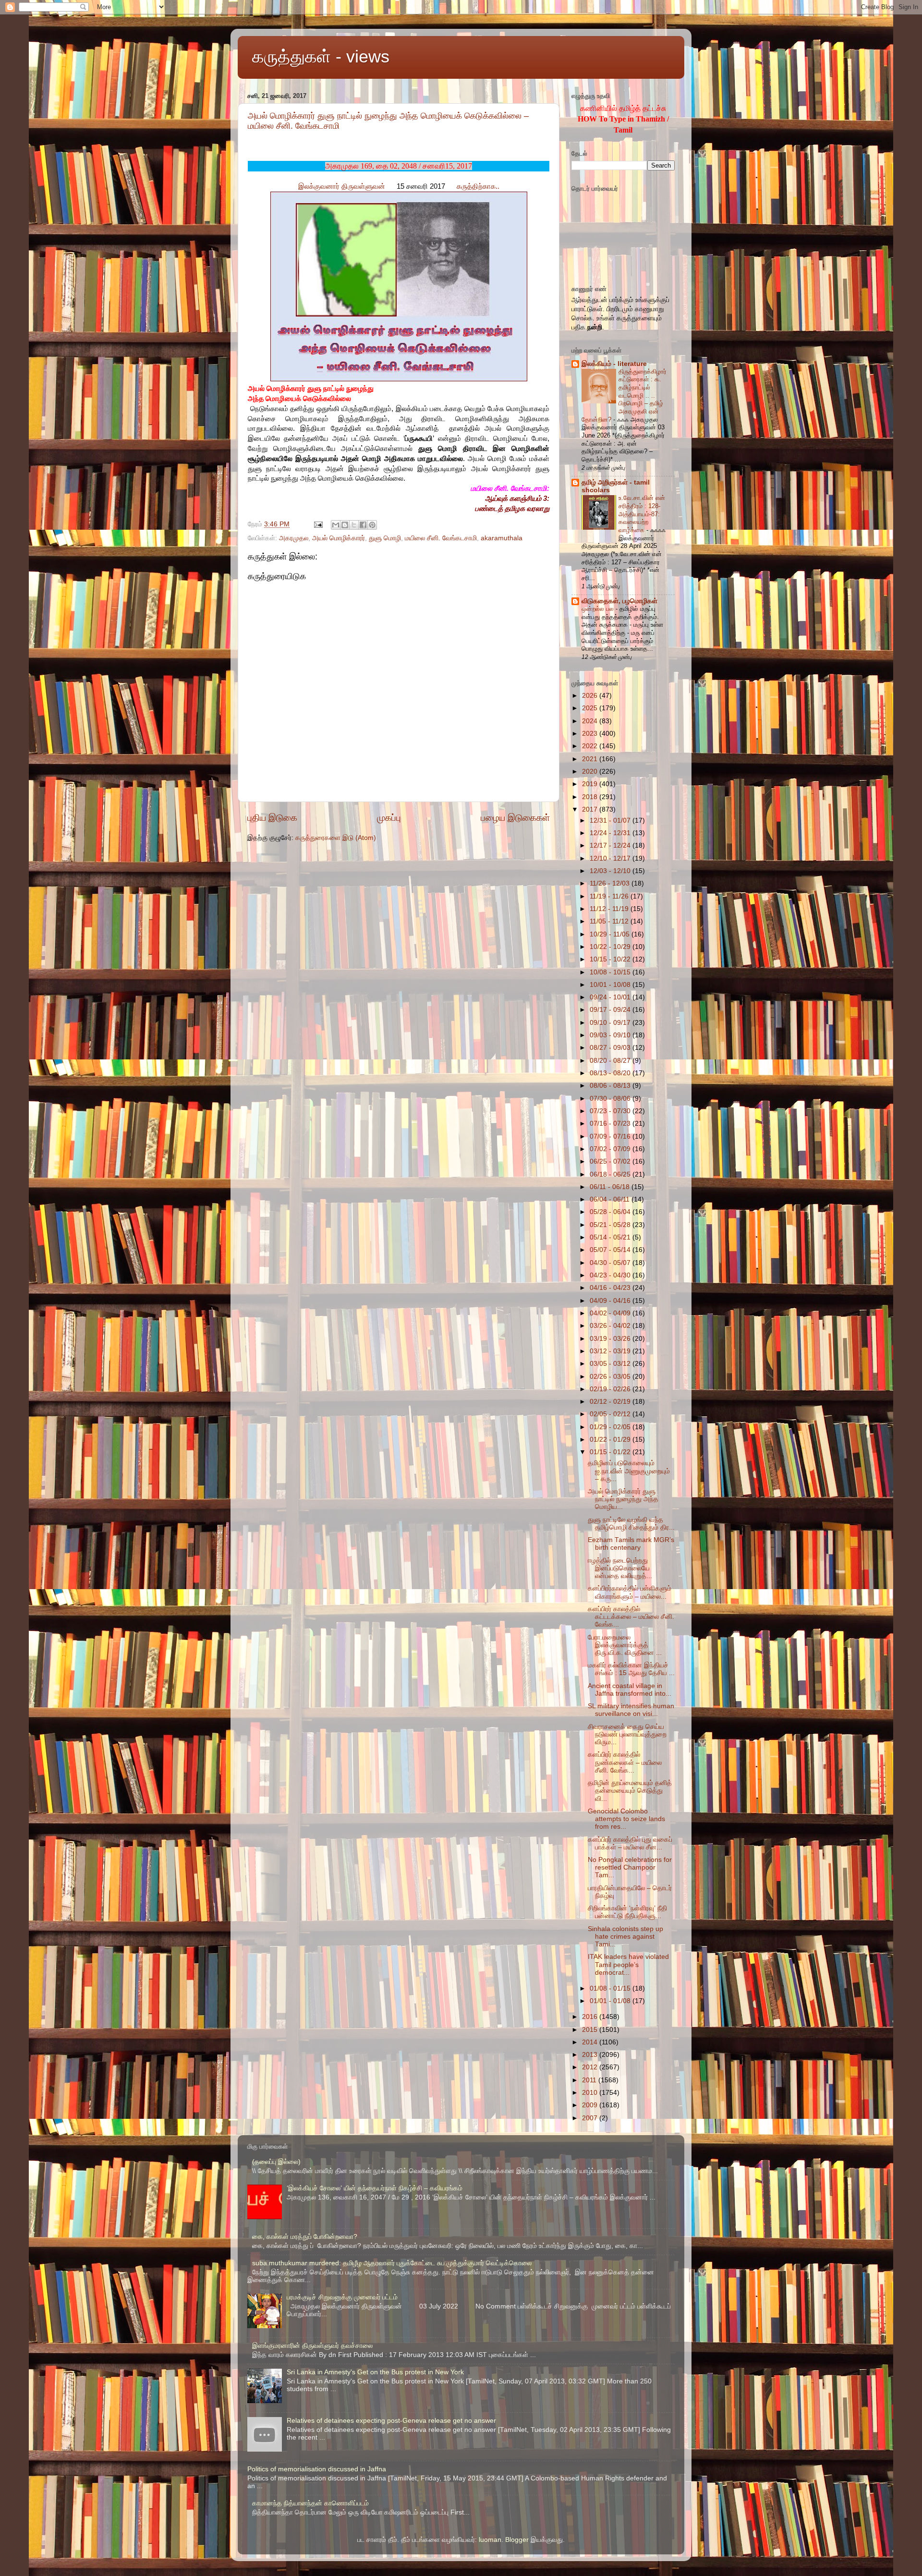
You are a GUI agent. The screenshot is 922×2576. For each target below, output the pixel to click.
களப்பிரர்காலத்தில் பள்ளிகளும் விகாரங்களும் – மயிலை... (630, 1592)
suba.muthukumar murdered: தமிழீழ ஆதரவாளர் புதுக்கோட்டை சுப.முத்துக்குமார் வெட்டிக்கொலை (392, 2263)
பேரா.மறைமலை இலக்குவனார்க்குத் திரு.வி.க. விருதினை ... (625, 1645)
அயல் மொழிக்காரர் (339, 538)
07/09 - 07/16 (611, 1136)
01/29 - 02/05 (611, 1427)
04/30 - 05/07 (611, 1263)
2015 (591, 2030)
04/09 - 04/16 (611, 1301)
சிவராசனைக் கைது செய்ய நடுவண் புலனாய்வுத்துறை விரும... (627, 1734)
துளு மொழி (385, 538)
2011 (590, 2080)
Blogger (517, 2540)
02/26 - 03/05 (611, 1377)
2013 (591, 2055)
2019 (591, 784)
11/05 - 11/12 (610, 921)
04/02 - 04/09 (611, 1313)
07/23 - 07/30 (611, 1111)
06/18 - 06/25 (611, 1174)
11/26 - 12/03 (611, 883)
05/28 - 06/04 (611, 1212)
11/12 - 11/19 (610, 909)
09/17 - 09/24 (611, 1010)
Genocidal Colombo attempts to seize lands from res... (626, 1819)
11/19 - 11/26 (610, 896)
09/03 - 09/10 (611, 1035)
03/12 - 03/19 (611, 1351)
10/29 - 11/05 (611, 934)
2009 (591, 2105)
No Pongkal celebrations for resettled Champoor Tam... (630, 1867)
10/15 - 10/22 (611, 959)
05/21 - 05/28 (611, 1225)
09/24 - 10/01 (611, 997)
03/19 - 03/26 (611, 1339)
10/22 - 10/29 (611, 947)
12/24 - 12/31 (611, 833)
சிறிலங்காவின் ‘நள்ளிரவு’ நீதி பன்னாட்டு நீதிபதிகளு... (627, 1912)
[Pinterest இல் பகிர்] (372, 525)
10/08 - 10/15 (611, 972)
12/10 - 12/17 (611, 858)
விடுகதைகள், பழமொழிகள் (619, 601)
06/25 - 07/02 (611, 1161)
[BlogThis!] (345, 525)
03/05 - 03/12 (611, 1364)
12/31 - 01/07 (611, 820)
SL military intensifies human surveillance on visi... (631, 1710)
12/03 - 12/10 (611, 871)
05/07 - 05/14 (611, 1250)
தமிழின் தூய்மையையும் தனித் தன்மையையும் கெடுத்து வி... (630, 1791)
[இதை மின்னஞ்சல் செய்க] (336, 525)
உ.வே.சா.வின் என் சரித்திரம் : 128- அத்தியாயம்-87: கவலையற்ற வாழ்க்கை (642, 514)
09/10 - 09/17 (611, 1023)
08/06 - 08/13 (611, 1086)
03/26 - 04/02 (611, 1326)
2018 (591, 797)
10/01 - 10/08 (611, 985)
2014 (591, 2042)
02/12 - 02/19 (611, 1402)
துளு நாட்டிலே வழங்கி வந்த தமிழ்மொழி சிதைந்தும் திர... (631, 1524)
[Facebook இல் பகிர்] (363, 525)
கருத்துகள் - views (321, 56)
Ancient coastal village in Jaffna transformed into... (630, 1690)
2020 (591, 772)
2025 (591, 708)
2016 (591, 2017)
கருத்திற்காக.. (478, 186)
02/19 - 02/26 (611, 1389)
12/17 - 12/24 (611, 845)
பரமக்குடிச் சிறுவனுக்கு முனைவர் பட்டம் (342, 2297)
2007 (591, 2118)
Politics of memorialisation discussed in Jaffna (317, 2469)
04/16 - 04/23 (611, 1288)
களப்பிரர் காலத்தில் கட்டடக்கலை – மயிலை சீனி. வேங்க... (631, 1617)
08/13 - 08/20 (611, 1073)
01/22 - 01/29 (611, 1440)
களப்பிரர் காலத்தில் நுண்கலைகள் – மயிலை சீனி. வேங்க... (625, 1762)
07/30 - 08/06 (611, 1099)
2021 (591, 759)
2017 (591, 809)
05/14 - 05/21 (611, 1237)
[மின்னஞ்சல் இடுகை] (318, 524)
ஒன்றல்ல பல (599, 609)
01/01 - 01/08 (611, 2001)
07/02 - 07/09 (611, 1149)
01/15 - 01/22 (611, 1452)
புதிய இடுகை (272, 818)
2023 (591, 734)
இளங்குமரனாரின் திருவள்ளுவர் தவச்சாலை (312, 2346)
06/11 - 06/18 (611, 1187)
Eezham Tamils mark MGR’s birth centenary (631, 1544)
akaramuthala (502, 538)
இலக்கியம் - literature (614, 364)
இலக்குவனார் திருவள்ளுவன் (342, 186)
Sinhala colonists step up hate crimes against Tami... (625, 1937)
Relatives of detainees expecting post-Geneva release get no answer (391, 2421)
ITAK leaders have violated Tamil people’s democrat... (628, 1964)
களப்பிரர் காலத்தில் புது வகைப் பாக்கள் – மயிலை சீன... (630, 1843)
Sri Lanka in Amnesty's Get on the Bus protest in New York (375, 2372)
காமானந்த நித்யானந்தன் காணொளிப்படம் (310, 2503)
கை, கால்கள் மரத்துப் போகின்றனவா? (305, 2237)
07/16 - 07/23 (611, 1124)
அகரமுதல (294, 538)
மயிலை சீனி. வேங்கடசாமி (441, 538)
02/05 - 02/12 (611, 1414)
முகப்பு (389, 818)
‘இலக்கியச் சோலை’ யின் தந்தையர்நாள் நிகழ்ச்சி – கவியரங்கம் (375, 2188)
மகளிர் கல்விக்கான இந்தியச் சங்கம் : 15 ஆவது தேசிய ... (631, 1669)
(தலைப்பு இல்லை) (276, 2162)
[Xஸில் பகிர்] (354, 525)
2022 (591, 746)
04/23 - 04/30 (611, 1275)
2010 (591, 2093)
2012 (591, 2067)
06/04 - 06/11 (611, 1199)
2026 (591, 696)
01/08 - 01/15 (611, 1988)
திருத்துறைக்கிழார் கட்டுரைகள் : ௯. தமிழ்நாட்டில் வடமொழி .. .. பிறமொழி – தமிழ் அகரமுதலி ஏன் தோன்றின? (624, 395)
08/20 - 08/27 (611, 1061)
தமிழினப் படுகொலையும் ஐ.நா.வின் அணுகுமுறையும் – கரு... (629, 1471)
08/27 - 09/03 (611, 1048)
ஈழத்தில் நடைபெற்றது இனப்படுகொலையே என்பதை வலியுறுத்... (620, 1568)
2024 (591, 721)
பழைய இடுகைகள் (515, 818)
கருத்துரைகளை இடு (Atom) (336, 838)
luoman (490, 2540)
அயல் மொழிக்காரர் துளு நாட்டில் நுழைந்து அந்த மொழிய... (623, 1499)
